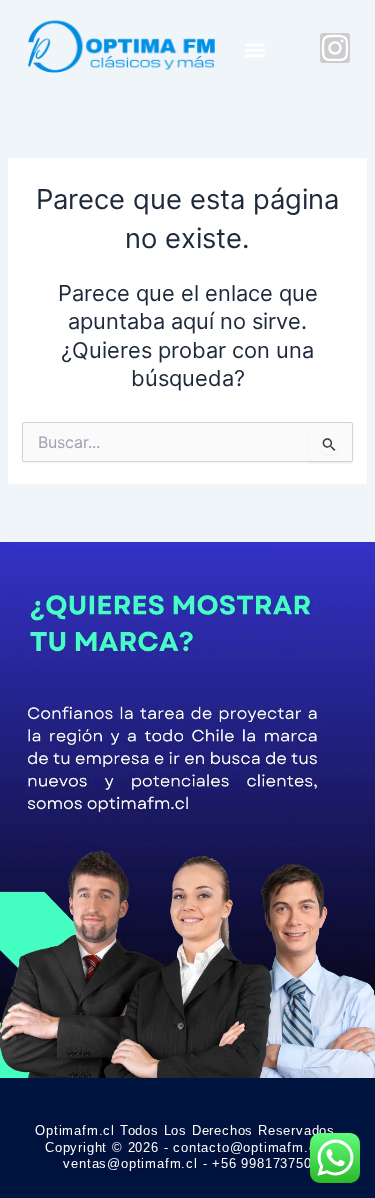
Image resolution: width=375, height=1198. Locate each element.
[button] (254, 50)
